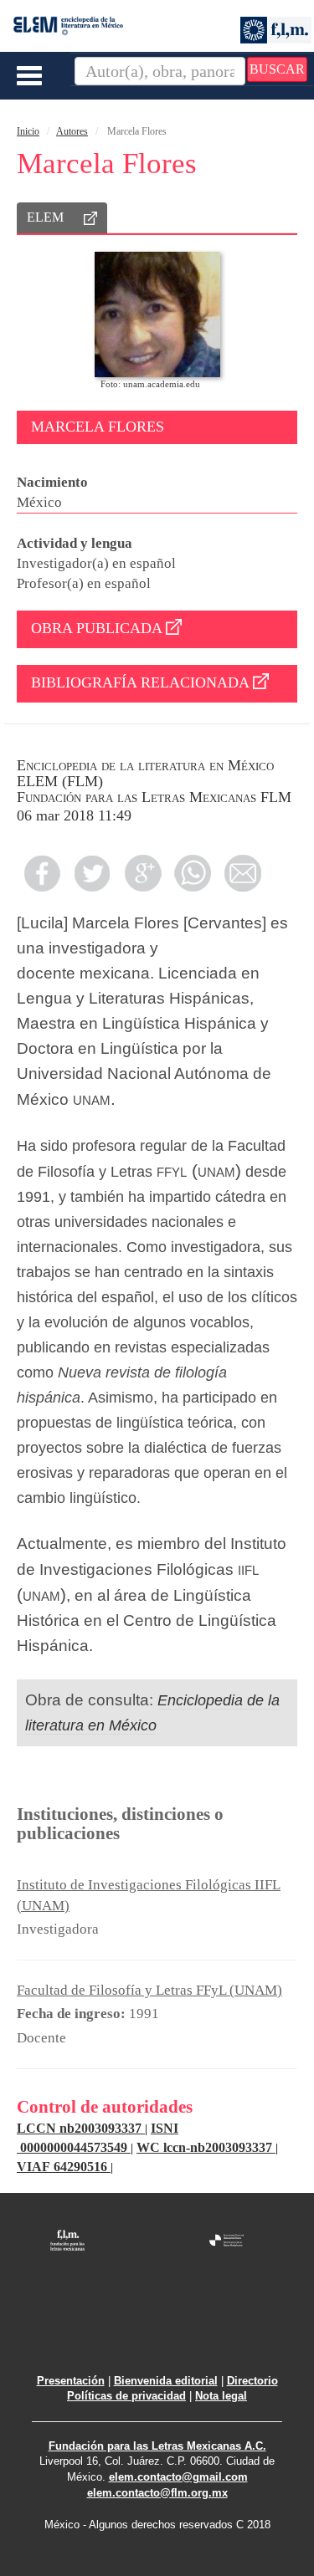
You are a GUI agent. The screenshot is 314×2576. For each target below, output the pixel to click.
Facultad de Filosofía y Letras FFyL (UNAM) (149, 1990)
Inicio (28, 131)
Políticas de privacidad (126, 2396)
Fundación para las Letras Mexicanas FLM (154, 797)
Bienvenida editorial (166, 2381)
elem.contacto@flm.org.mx (157, 2493)
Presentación (71, 2381)
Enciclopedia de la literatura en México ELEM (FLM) (145, 773)
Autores (72, 131)
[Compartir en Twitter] (92, 873)
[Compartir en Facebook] (42, 873)
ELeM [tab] (45, 217)
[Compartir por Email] (243, 873)
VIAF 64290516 (64, 2167)
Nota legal (221, 2396)
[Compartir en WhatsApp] (193, 873)
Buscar (277, 69)
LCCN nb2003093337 (81, 2128)
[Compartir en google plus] (142, 873)
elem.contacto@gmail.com (178, 2477)
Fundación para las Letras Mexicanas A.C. (157, 2446)
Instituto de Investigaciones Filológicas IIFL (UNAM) (149, 1895)
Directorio (252, 2381)
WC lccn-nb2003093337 (206, 2147)
